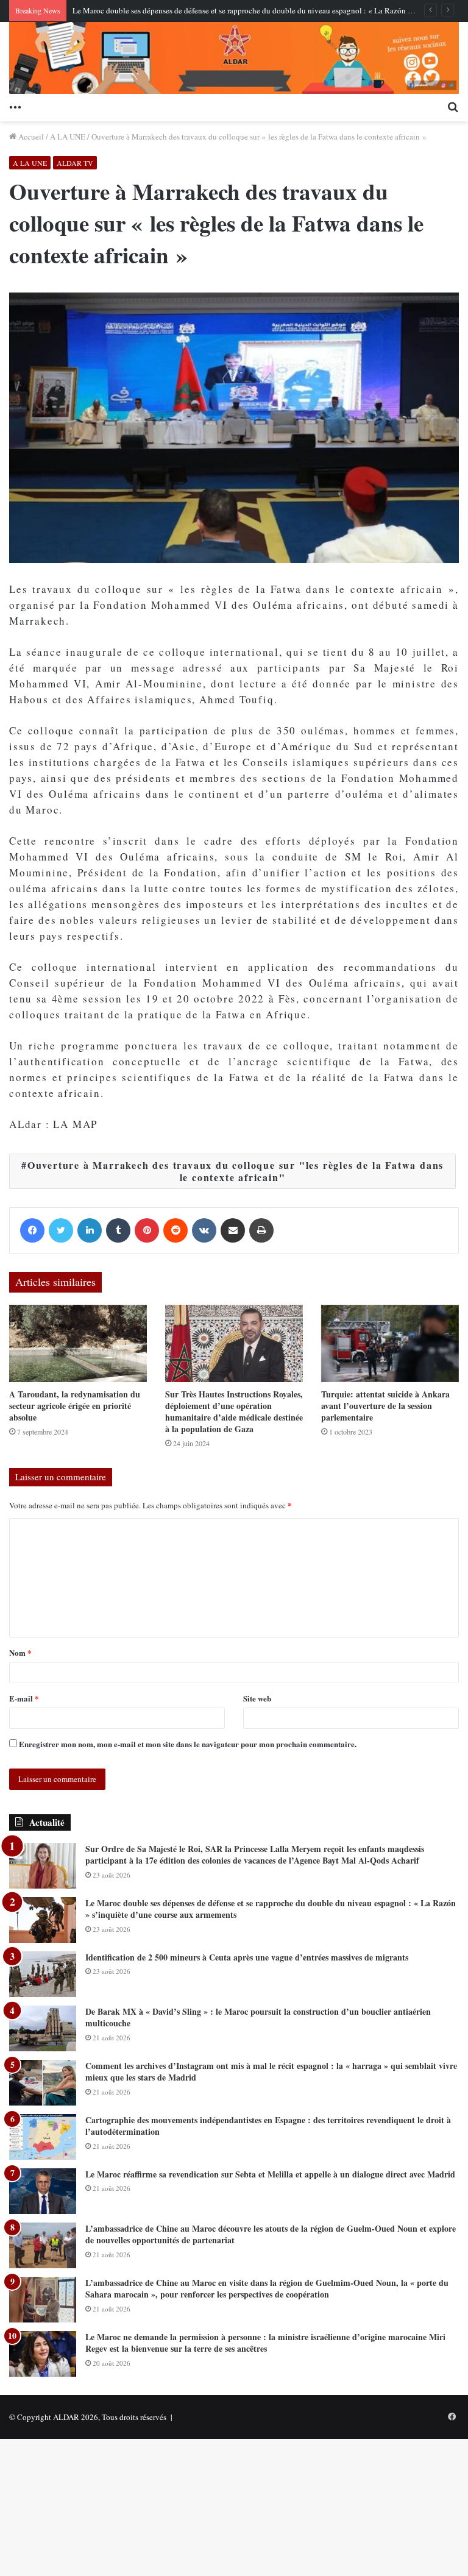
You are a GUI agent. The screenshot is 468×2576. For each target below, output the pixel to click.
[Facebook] (32, 1230)
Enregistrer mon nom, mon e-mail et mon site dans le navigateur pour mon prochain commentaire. (188, 1744)
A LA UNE (68, 137)
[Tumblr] (118, 1230)
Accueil (30, 137)
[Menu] (15, 106)
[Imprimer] (261, 1230)
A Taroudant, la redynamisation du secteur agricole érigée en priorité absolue (75, 1406)
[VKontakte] (204, 1230)
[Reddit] (175, 1230)
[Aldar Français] (234, 58)
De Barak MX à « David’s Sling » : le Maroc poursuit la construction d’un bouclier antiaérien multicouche (258, 2017)
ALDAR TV (75, 163)
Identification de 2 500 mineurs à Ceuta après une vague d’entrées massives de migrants (247, 1957)
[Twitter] (61, 1230)
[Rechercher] (453, 106)
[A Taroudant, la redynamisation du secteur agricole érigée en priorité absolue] (78, 1343)
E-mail (24, 1698)
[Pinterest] (147, 1230)
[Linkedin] (90, 1230)
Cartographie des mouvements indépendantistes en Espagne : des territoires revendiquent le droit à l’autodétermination (268, 2126)
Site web (257, 1698)
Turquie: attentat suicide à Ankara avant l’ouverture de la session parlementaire (385, 1406)
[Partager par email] (233, 1230)
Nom (20, 1652)
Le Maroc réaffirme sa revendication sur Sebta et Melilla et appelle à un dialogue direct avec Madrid (270, 2174)
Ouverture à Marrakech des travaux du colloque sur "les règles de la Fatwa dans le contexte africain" (236, 1171)
